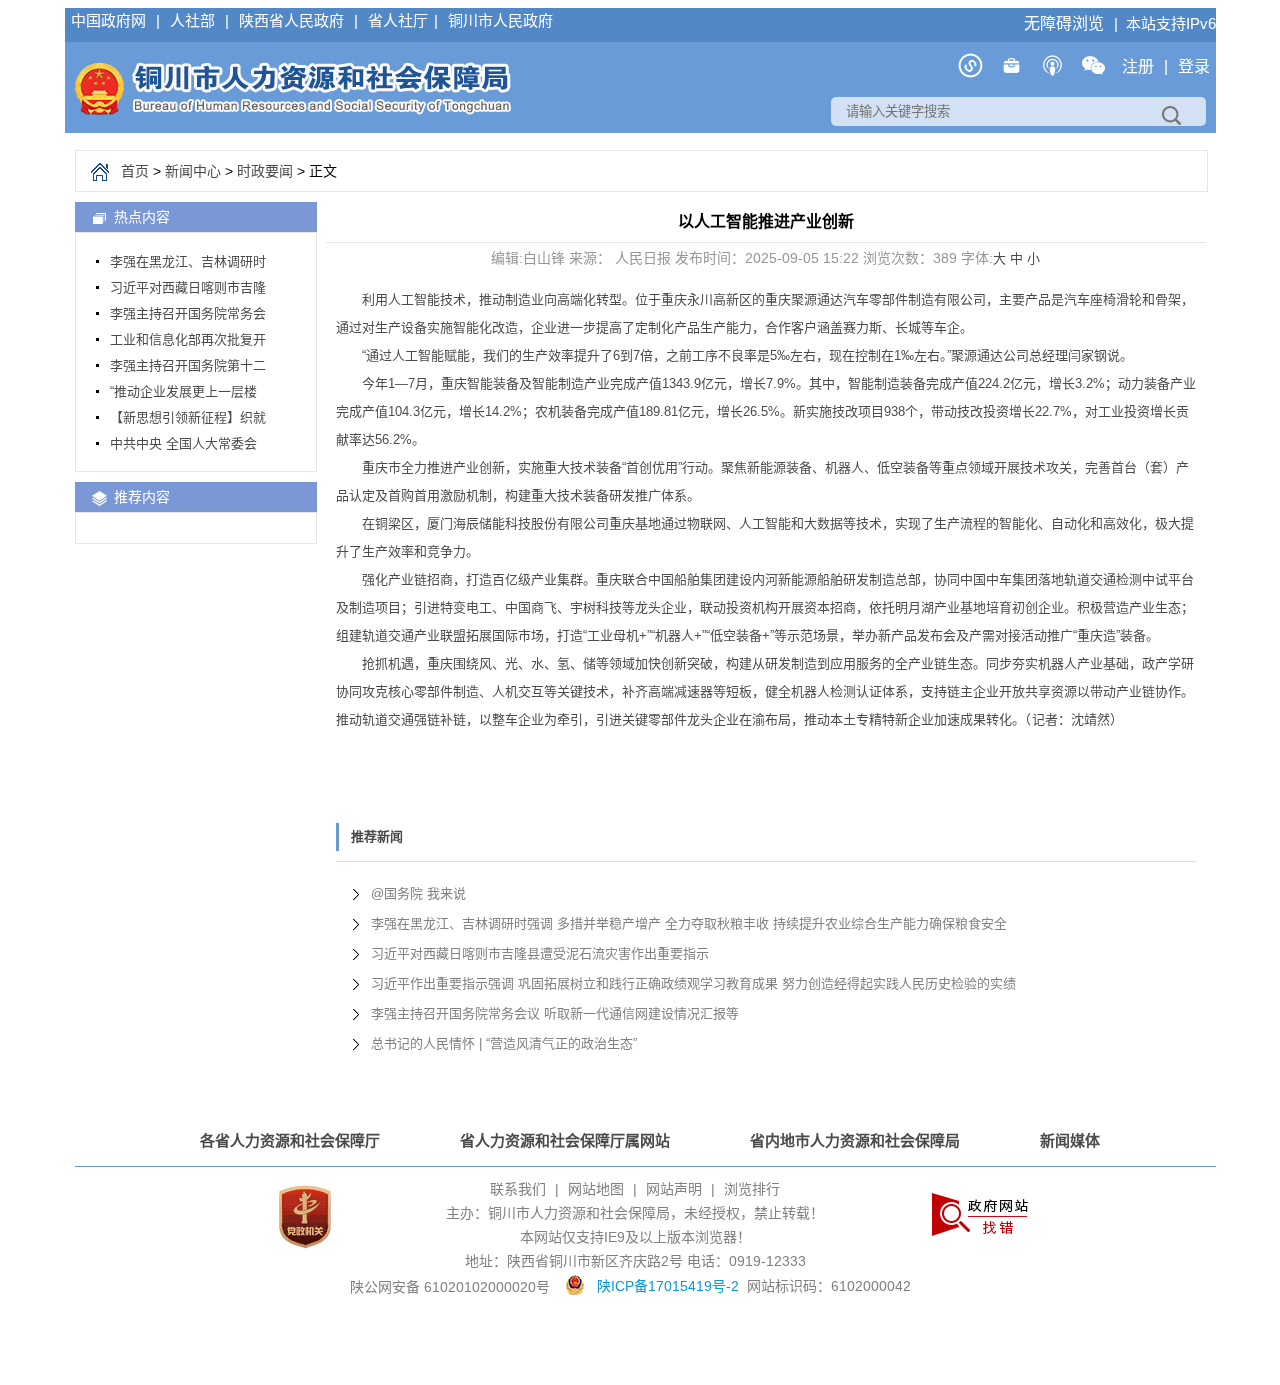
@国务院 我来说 (418, 893)
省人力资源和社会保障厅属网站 (565, 1140)
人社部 (194, 20)
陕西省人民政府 (293, 20)
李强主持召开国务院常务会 (188, 313)
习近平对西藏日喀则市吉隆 (188, 287)
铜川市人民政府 (500, 20)
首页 (135, 171)
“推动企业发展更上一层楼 (183, 391)
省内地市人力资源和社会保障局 (855, 1140)
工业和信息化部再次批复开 (188, 339)
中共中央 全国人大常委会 (183, 443)
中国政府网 (110, 20)
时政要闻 (265, 171)
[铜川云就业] (1011, 72)
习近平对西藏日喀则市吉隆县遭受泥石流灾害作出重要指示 (540, 953)
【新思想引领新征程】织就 (188, 417)
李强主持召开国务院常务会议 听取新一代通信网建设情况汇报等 (555, 1013)
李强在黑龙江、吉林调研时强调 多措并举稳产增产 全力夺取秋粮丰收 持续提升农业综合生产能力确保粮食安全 (689, 923)
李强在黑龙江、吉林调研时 (188, 261)
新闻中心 (193, 171)
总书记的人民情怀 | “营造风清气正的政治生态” (504, 1043)
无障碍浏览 (1066, 23)
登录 (1194, 66)
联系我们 (518, 1189)
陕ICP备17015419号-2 (668, 1286)
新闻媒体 (1070, 1140)
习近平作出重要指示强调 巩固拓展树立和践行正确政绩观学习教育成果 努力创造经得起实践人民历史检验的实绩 (693, 983)
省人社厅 (398, 20)
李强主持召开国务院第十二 (188, 365)
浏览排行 (752, 1189)
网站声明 (674, 1189)
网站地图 (596, 1189)
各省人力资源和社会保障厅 (290, 1140)
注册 (1140, 66)
